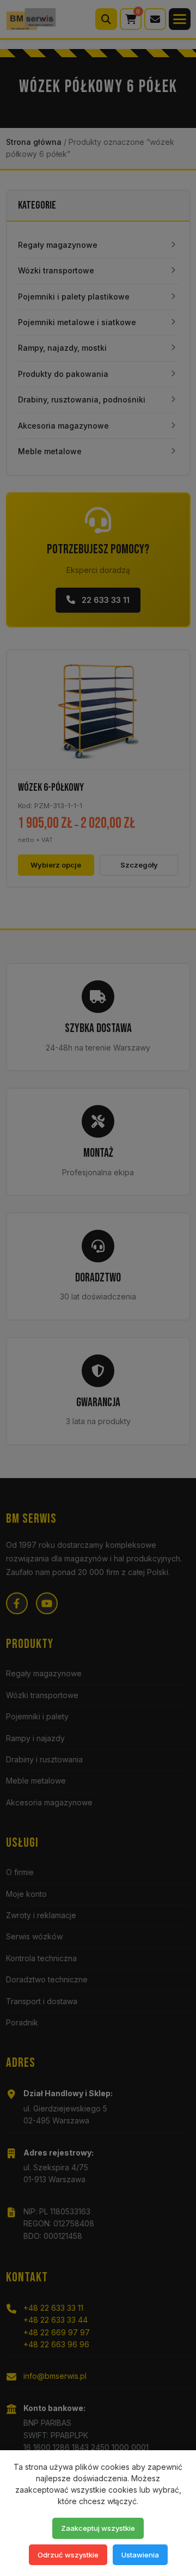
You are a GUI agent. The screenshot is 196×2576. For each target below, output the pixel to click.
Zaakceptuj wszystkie (98, 2528)
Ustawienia (140, 2555)
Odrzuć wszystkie (68, 2555)
